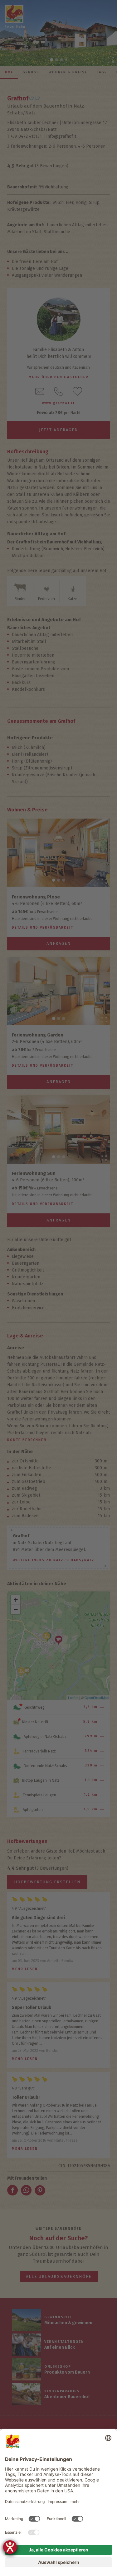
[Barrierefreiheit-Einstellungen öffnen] (10, 2547)
